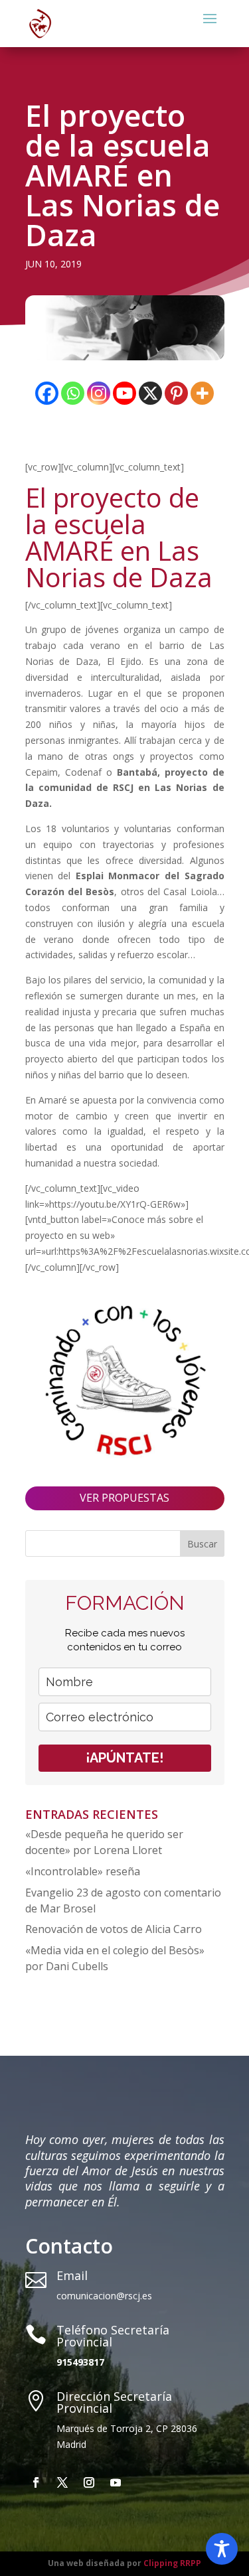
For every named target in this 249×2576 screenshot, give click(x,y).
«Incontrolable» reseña (83, 1871)
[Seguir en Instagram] (89, 2482)
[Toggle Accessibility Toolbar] (222, 2549)
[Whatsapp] (73, 393)
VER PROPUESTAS (124, 1498)
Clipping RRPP (172, 2563)
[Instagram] (99, 393)
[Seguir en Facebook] (36, 2482)
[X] (150, 393)
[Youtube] (124, 393)
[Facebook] (47, 393)
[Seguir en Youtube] (116, 2482)
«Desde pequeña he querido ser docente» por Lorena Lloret (104, 1842)
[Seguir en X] (62, 2482)
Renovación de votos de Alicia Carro (114, 1929)
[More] (202, 393)
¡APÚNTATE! (124, 1758)
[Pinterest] (176, 393)
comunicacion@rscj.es (104, 2296)
